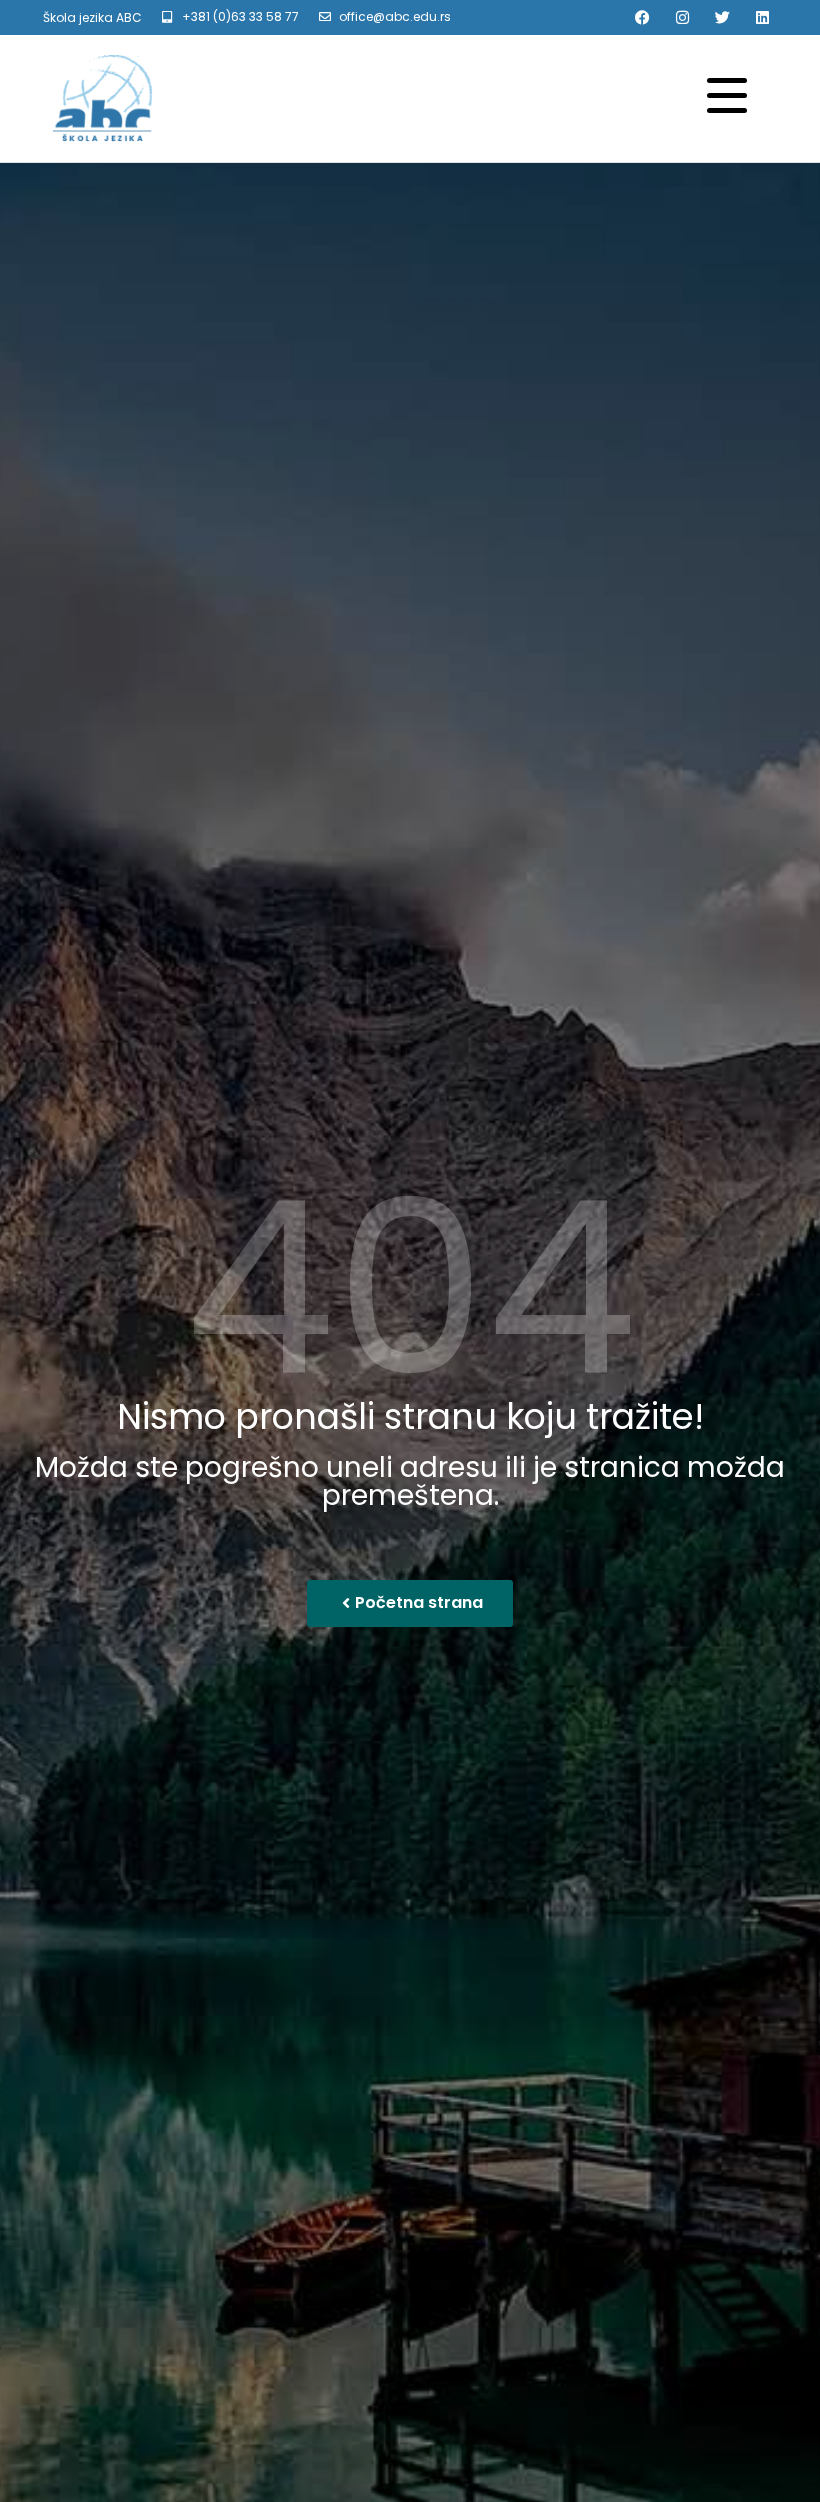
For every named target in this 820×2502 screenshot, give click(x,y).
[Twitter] (722, 17)
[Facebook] (642, 17)
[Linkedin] (762, 17)
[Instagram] (682, 17)
